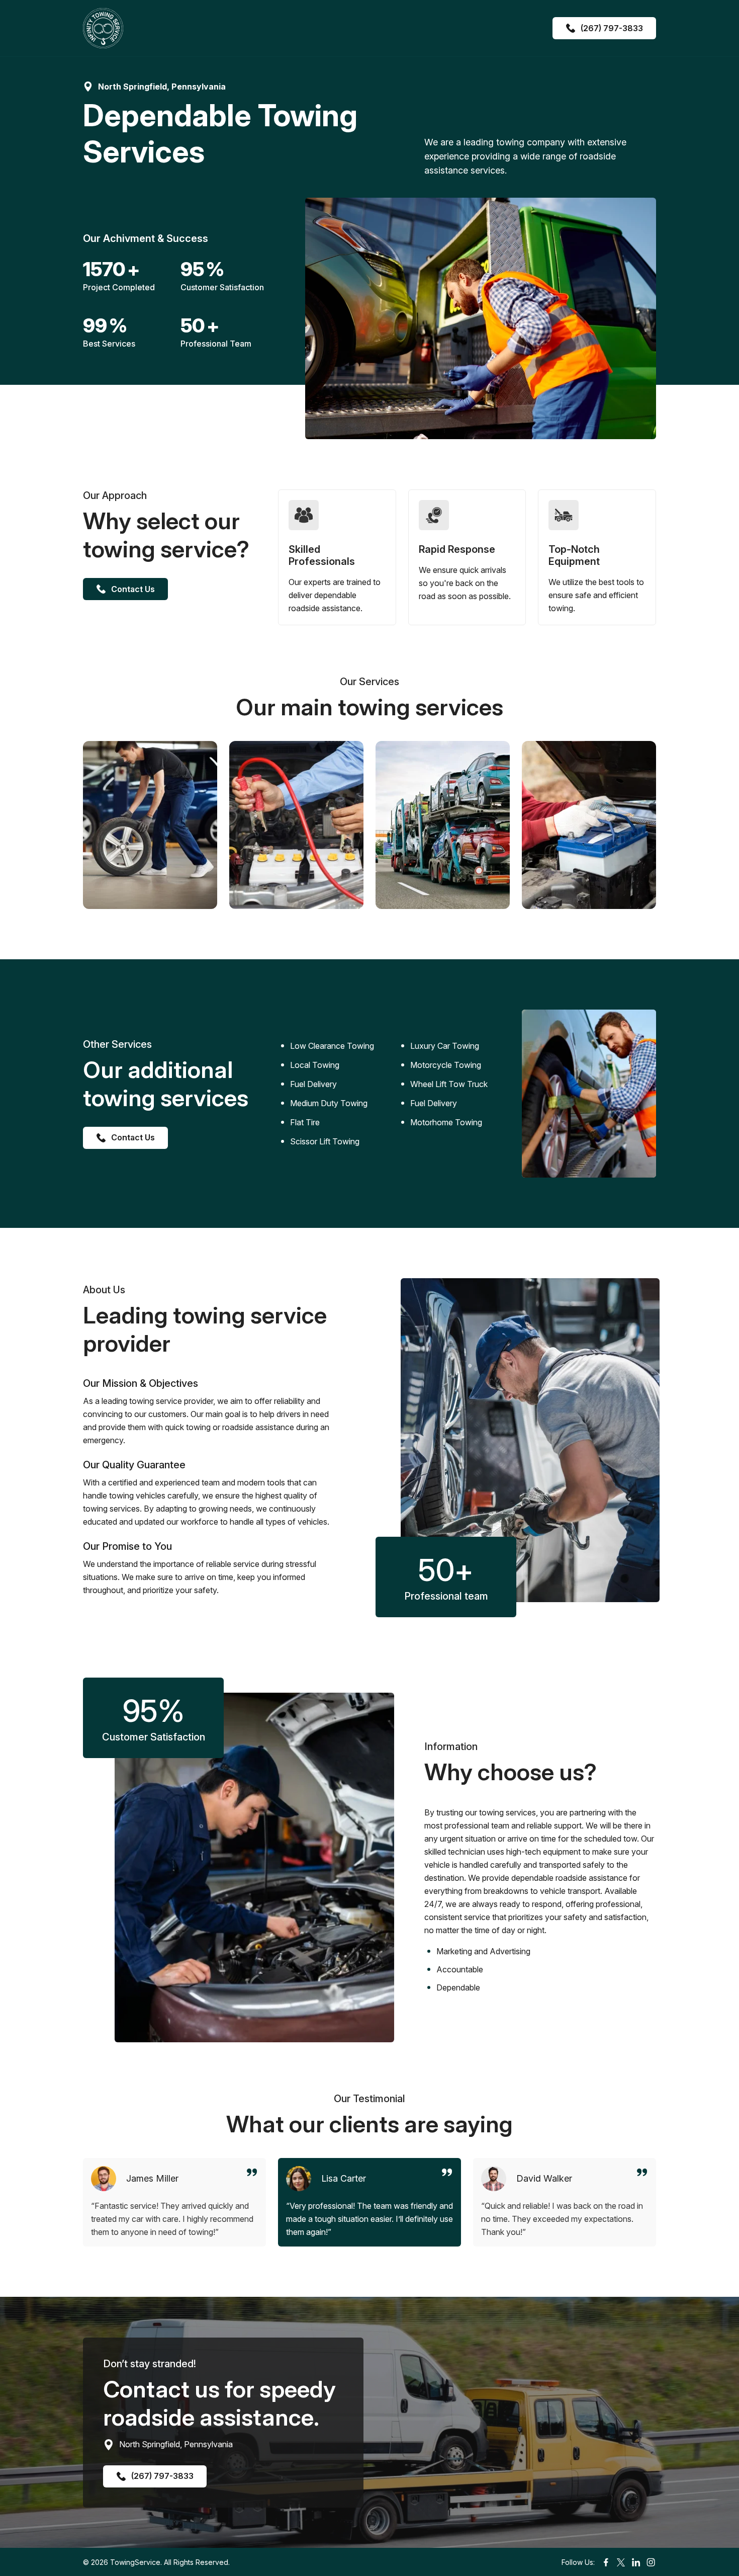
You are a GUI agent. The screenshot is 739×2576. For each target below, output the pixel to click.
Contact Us (133, 589)
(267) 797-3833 (612, 28)
